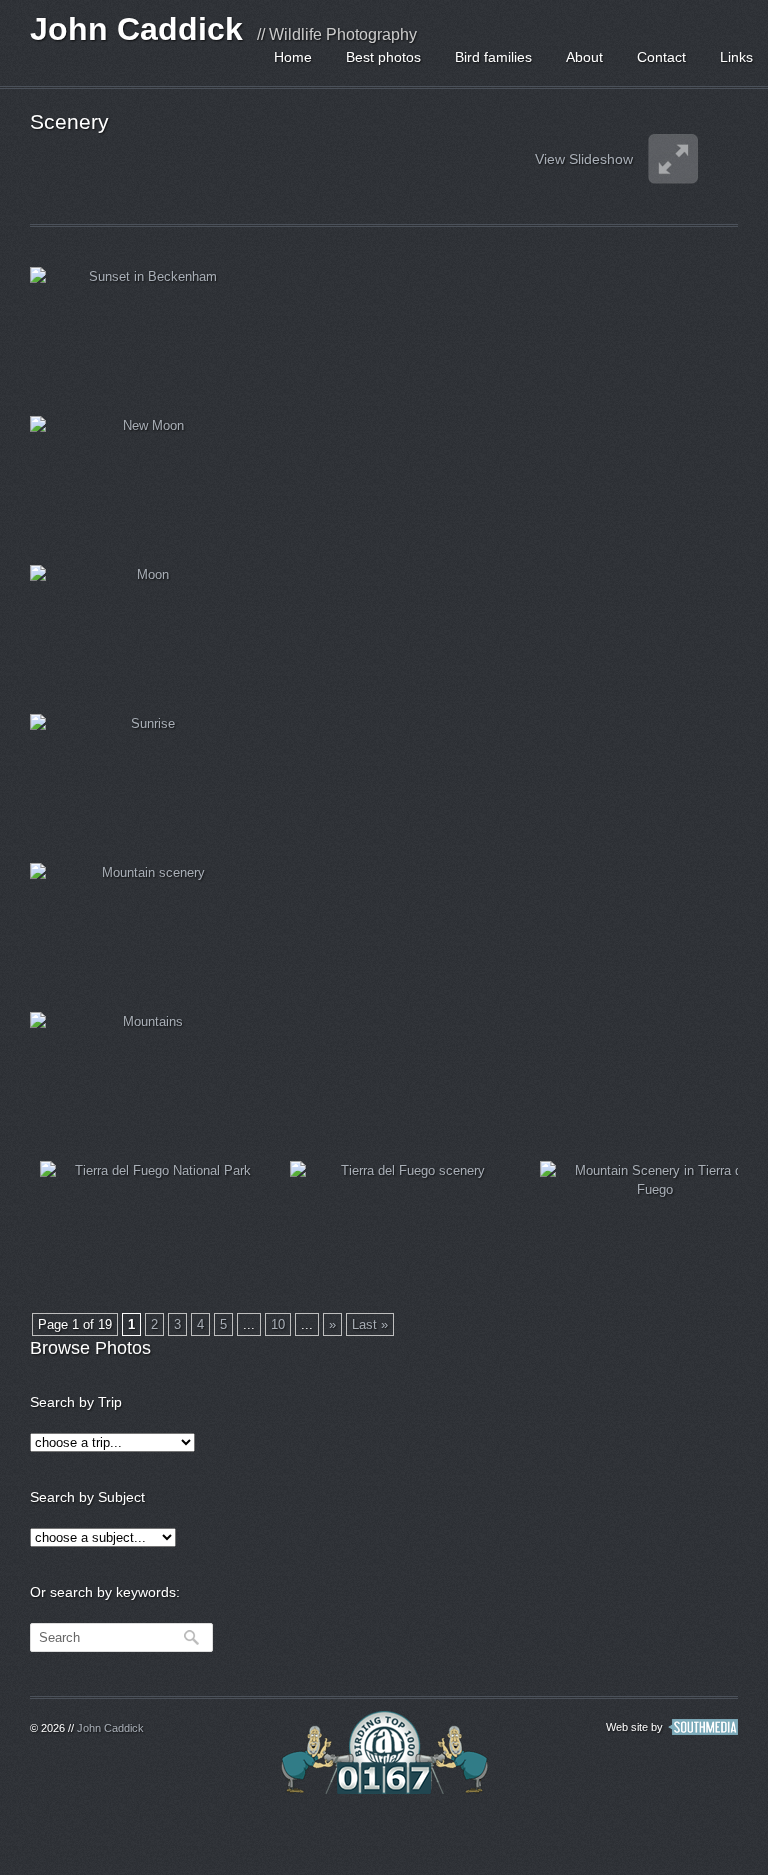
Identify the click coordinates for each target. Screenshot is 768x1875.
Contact (661, 57)
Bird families (493, 57)
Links (736, 57)
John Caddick (136, 29)
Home (293, 57)
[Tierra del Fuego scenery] (405, 1225)
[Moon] (145, 629)
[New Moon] (145, 480)
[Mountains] (145, 1076)
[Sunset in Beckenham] (145, 331)
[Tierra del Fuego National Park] (155, 1225)
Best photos (383, 57)
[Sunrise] (145, 778)
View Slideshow (584, 159)
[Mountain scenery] (145, 927)
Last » (370, 1324)
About (584, 57)
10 (278, 1324)
